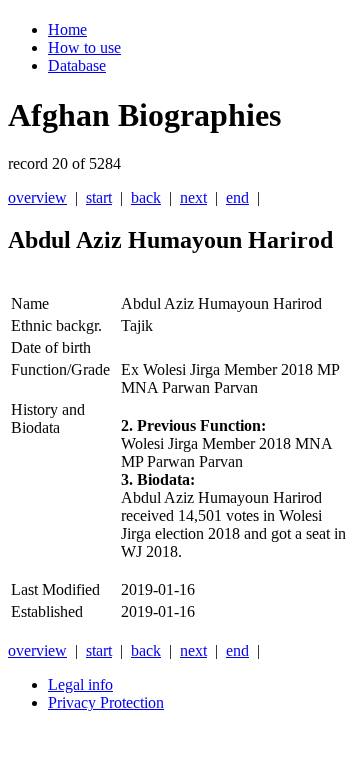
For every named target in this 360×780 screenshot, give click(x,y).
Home (67, 29)
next (193, 197)
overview (37, 197)
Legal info (80, 684)
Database (77, 65)
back (146, 197)
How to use (84, 47)
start (99, 197)
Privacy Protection (106, 702)
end (237, 197)
